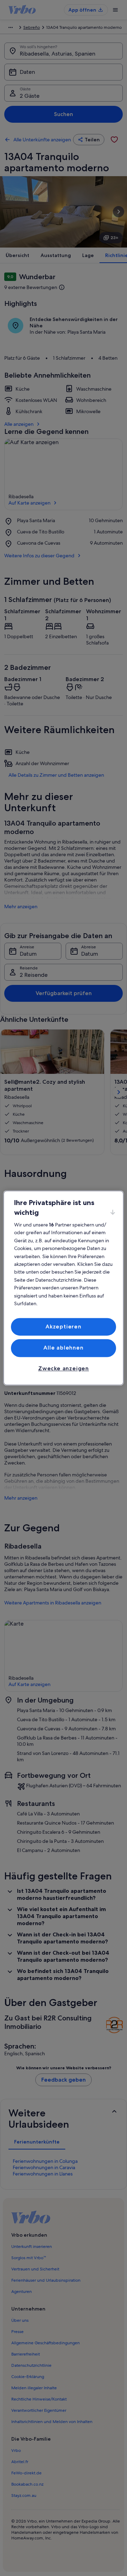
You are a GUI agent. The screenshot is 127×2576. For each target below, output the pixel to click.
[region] (64, 1288)
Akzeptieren (64, 1327)
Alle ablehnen (63, 1348)
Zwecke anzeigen (64, 1368)
